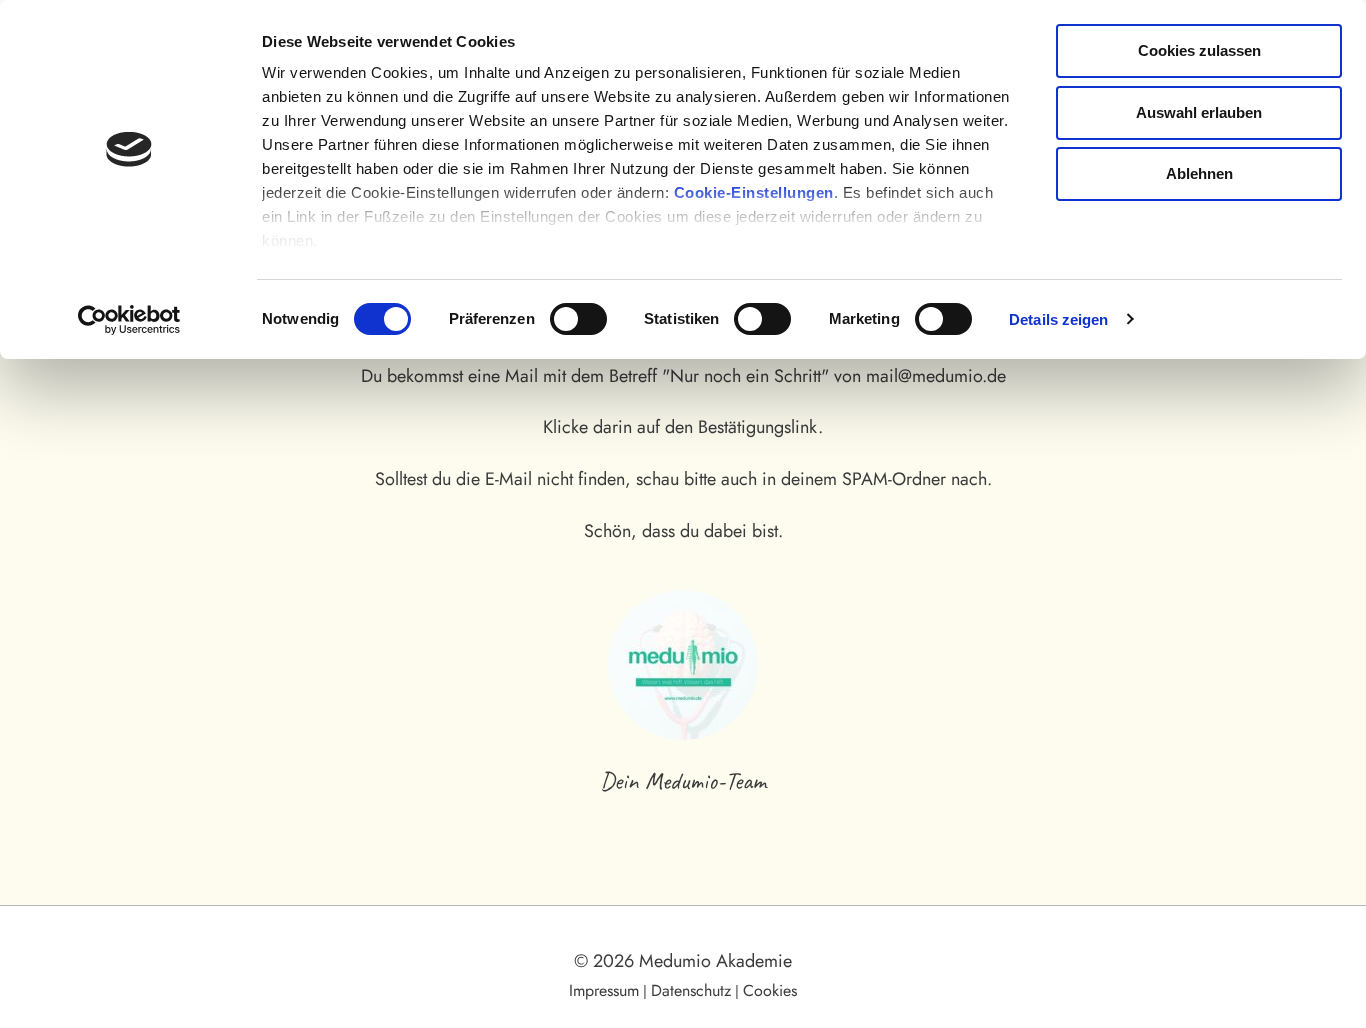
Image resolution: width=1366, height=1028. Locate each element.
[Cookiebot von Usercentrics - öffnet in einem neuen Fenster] (129, 320)
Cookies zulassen (1199, 50)
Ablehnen (1199, 173)
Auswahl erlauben (1199, 112)
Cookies (770, 990)
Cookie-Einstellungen (754, 192)
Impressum (604, 990)
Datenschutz (691, 990)
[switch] (578, 319)
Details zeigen (1058, 319)
